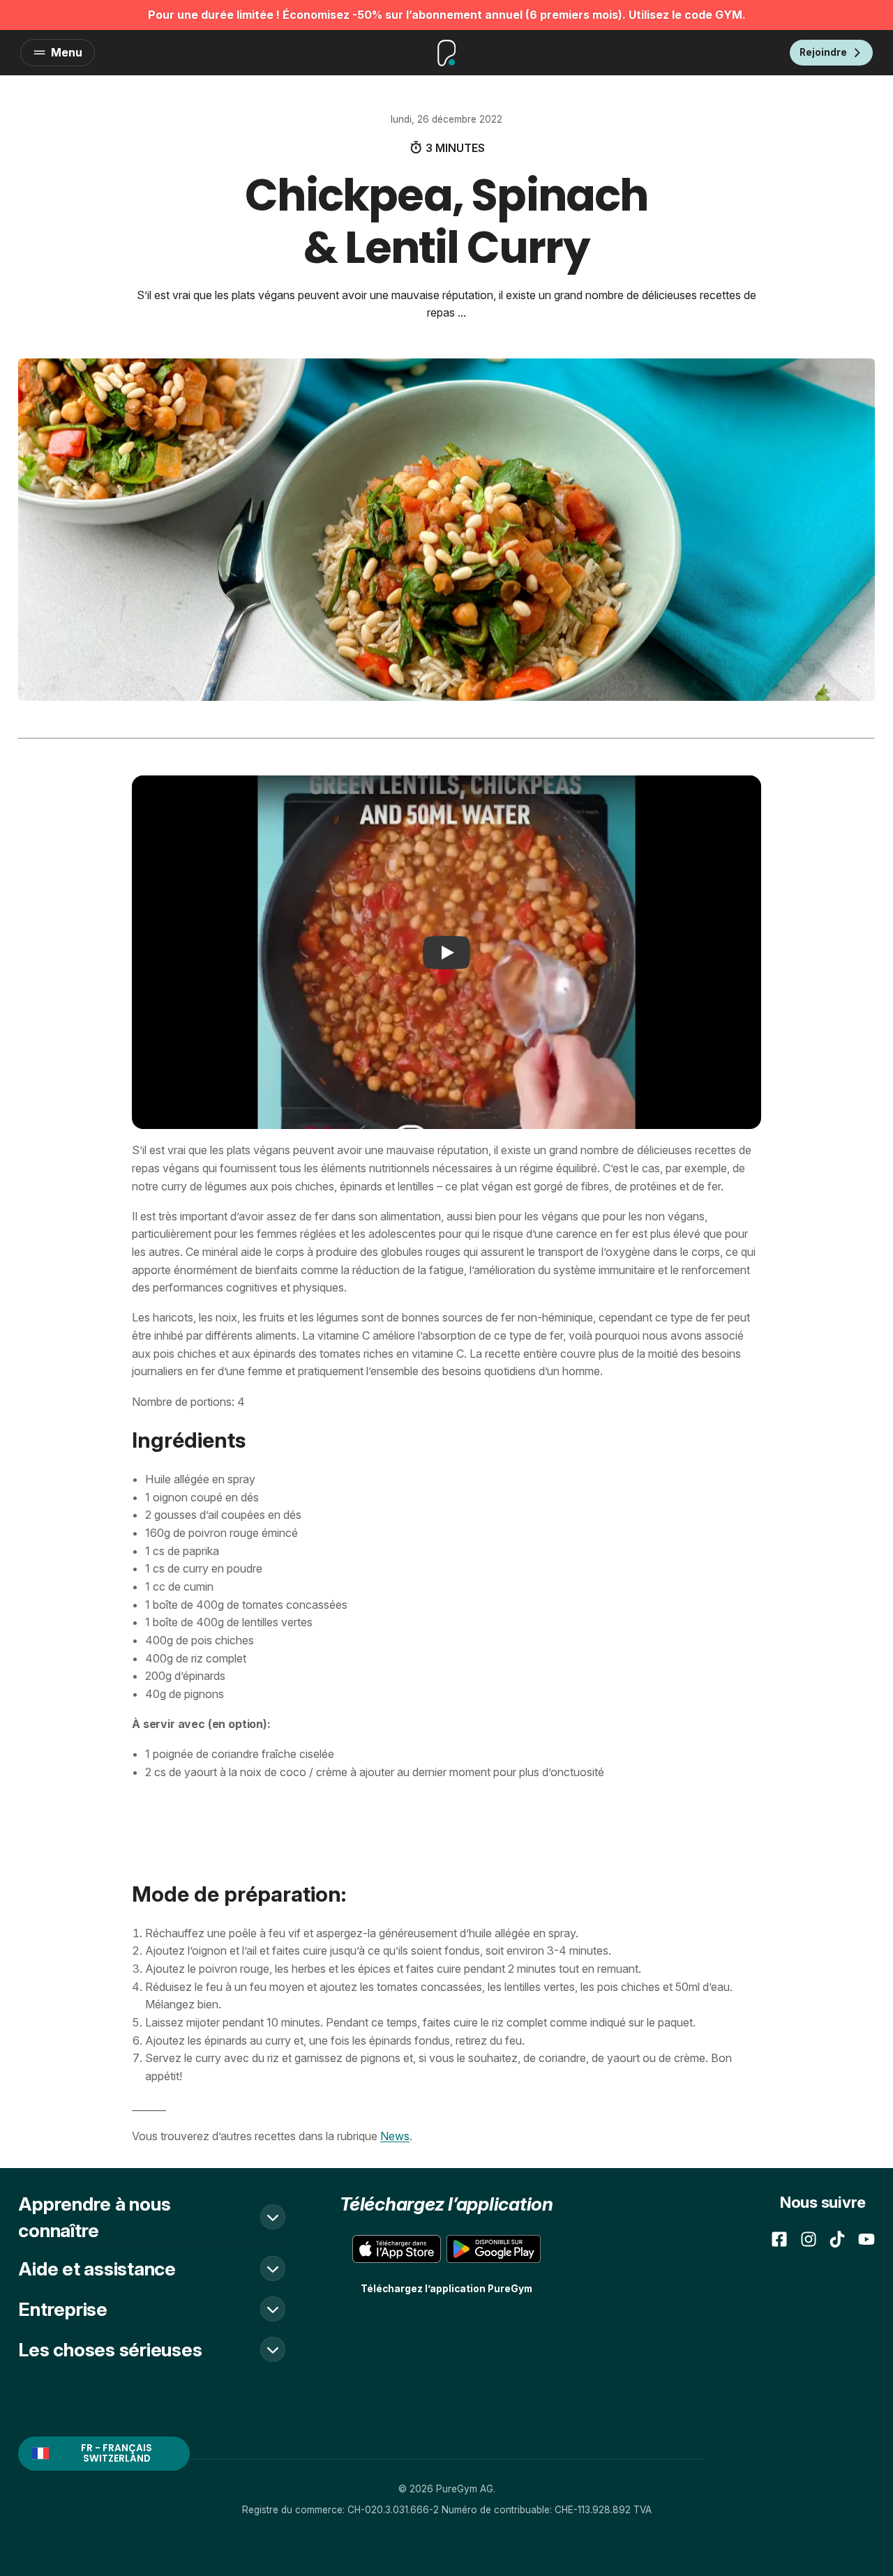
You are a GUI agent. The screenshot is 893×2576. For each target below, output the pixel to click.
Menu (67, 52)
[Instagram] (809, 2239)
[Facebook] (779, 2239)
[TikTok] (837, 2239)
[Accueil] (446, 53)
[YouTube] (866, 2239)
